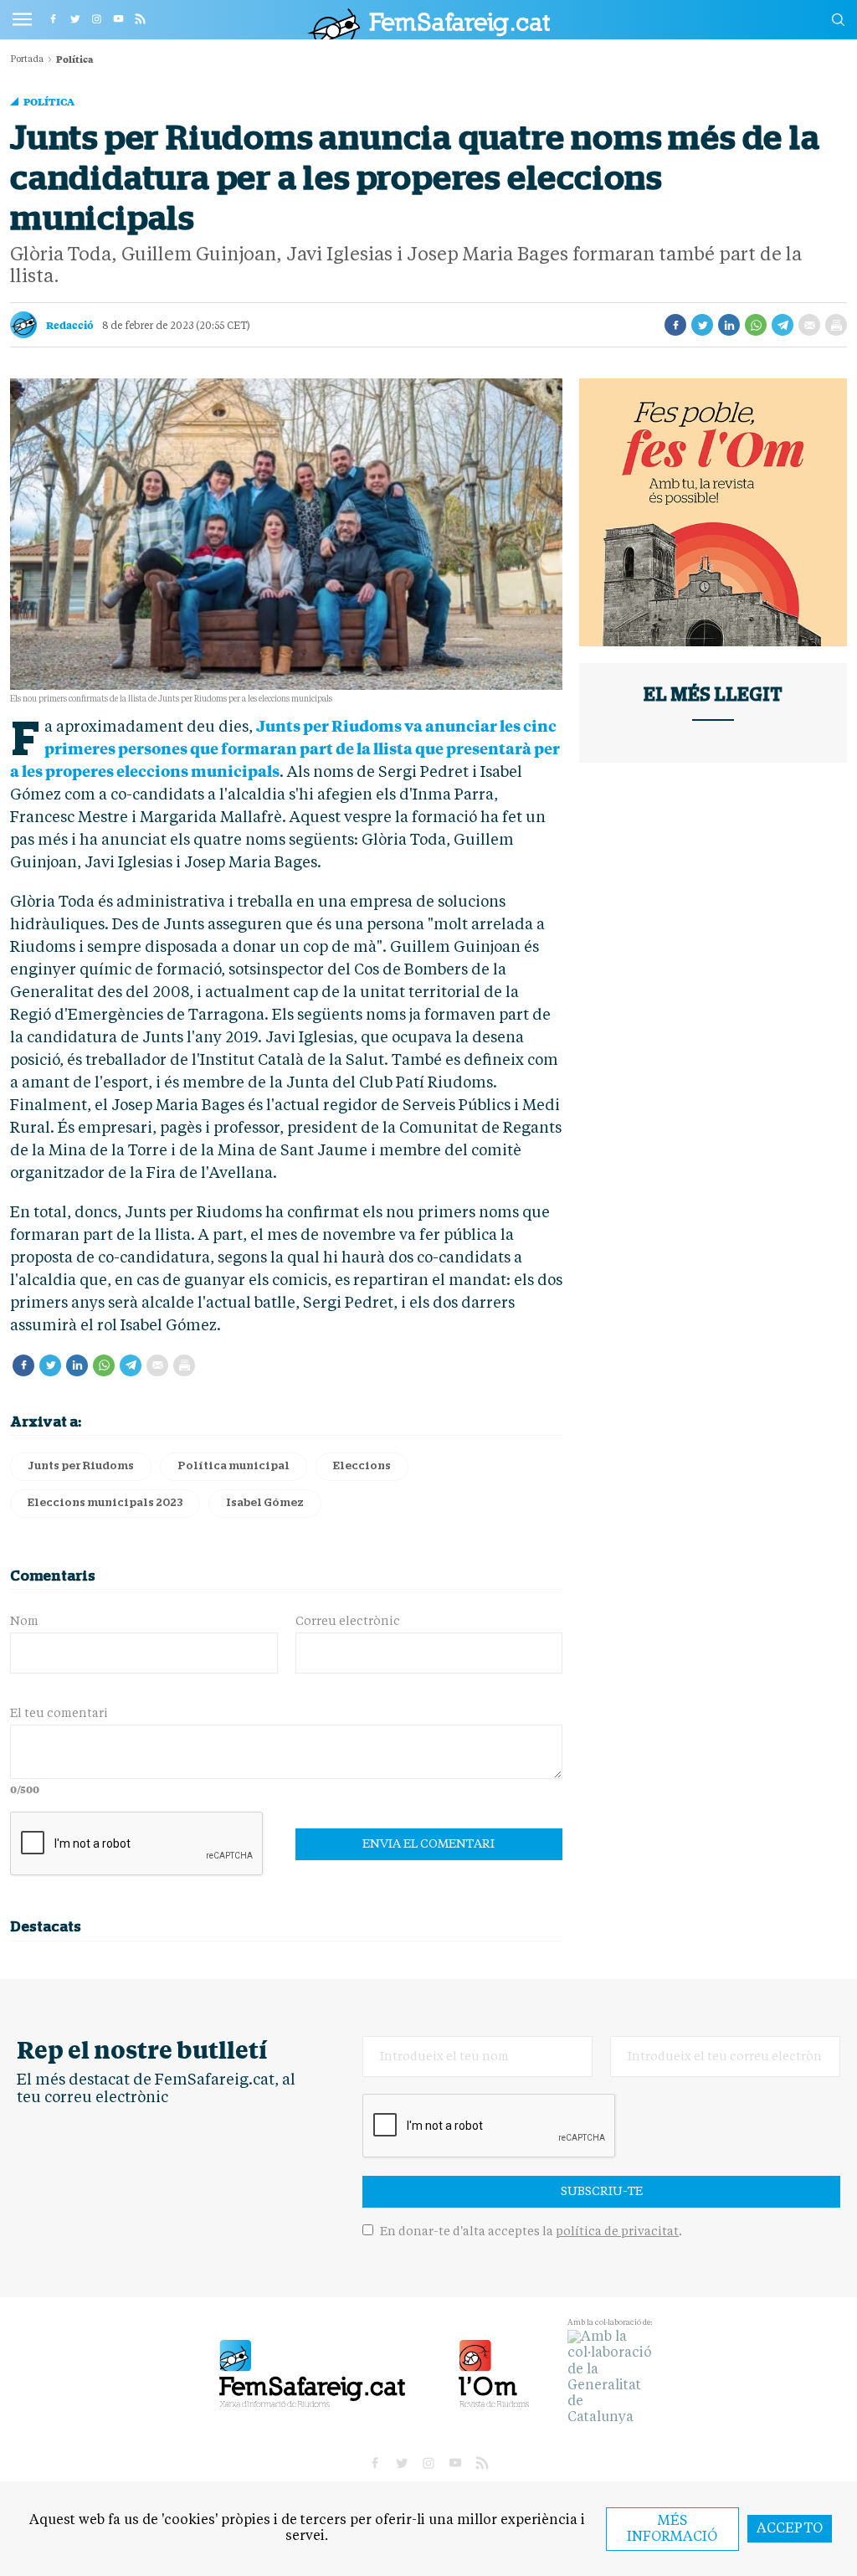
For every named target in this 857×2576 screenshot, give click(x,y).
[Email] (809, 325)
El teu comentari (59, 1714)
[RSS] (140, 18)
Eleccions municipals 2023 (105, 1503)
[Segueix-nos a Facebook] (53, 18)
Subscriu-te (602, 2192)
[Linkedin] (729, 325)
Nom (24, 1622)
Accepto (790, 2529)
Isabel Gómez (265, 1503)
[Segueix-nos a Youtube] (118, 18)
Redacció (70, 325)
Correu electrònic (348, 1622)
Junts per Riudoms (81, 1466)
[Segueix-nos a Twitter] (74, 18)
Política (49, 101)
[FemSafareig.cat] (428, 24)
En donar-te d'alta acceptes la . (530, 2232)
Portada (27, 60)
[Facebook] (675, 325)
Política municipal (233, 1466)
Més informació (672, 2530)
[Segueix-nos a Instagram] (96, 18)
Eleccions (362, 1466)
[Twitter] (702, 325)
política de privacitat (617, 2232)
